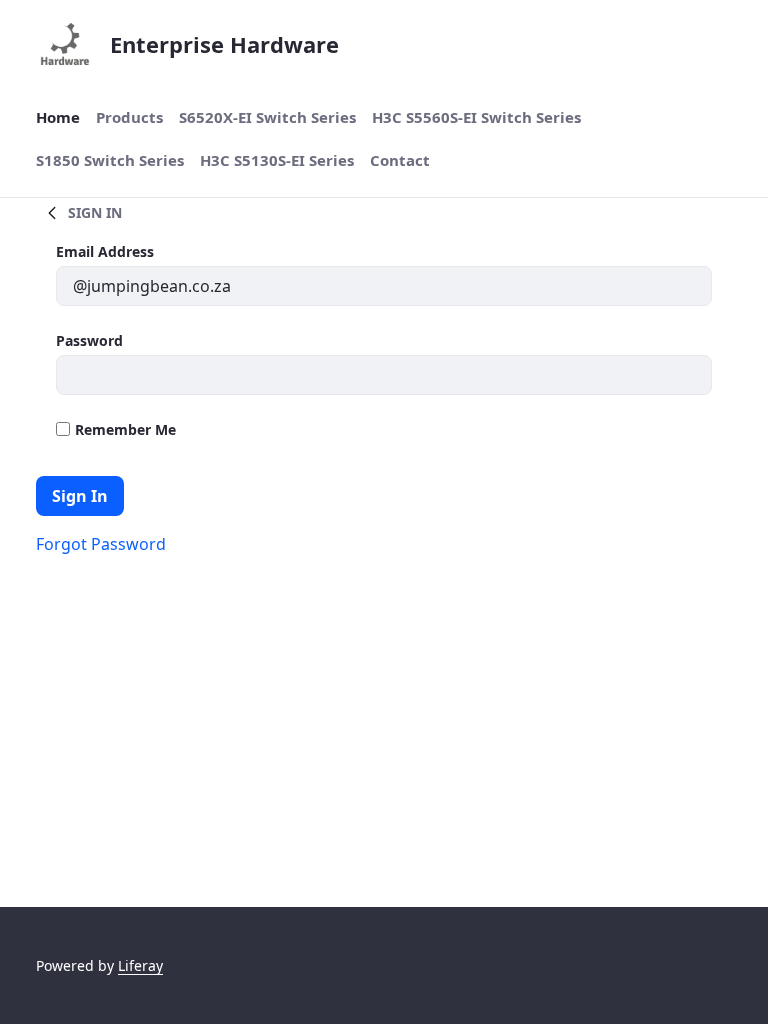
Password (89, 340)
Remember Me (125, 429)
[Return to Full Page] (52, 212)
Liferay (140, 965)
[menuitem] (58, 117)
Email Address (105, 251)
